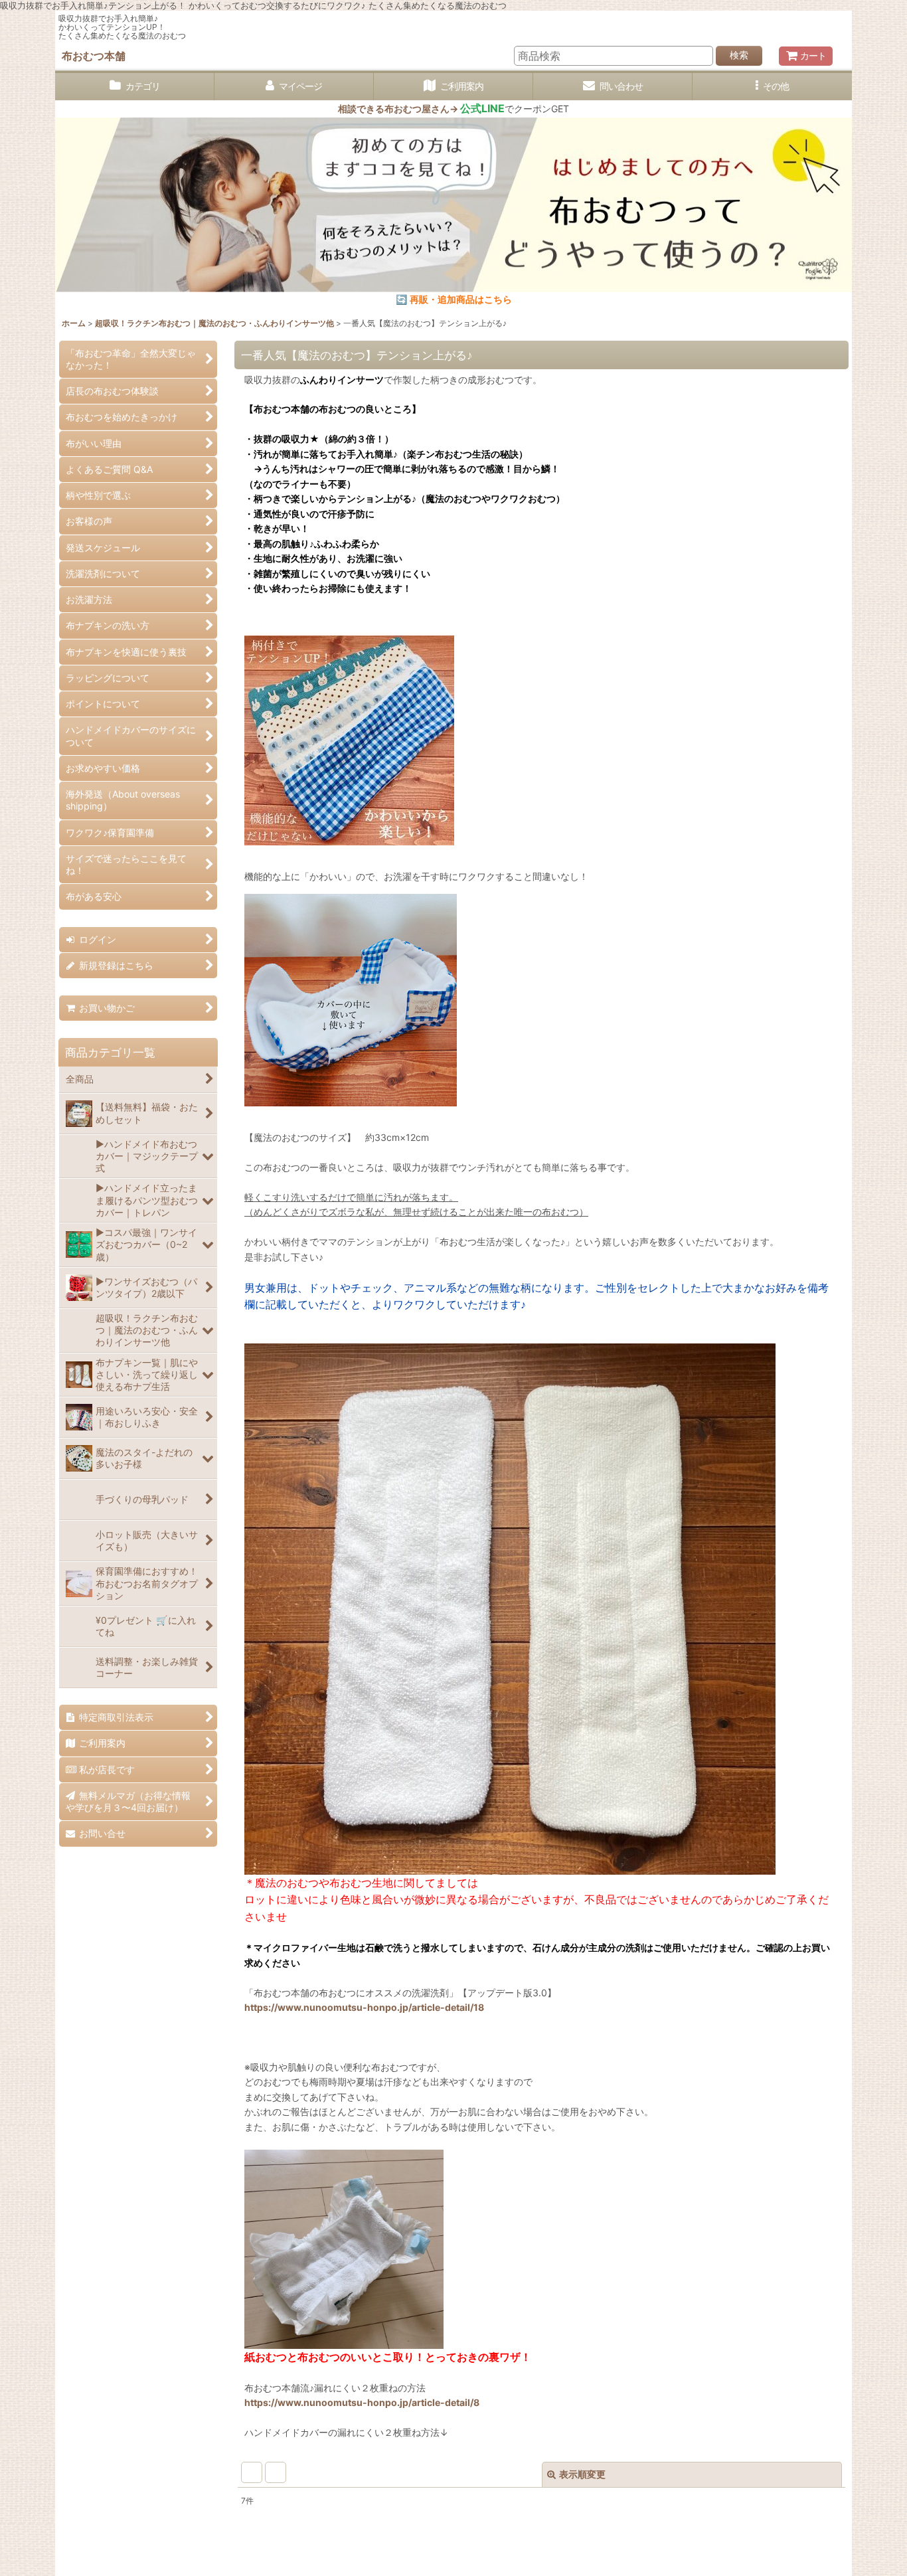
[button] (772, 87)
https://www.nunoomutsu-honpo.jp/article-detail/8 (362, 2402)
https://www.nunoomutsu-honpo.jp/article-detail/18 (364, 2007)
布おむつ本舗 (94, 56)
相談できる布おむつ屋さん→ (421, 109)
